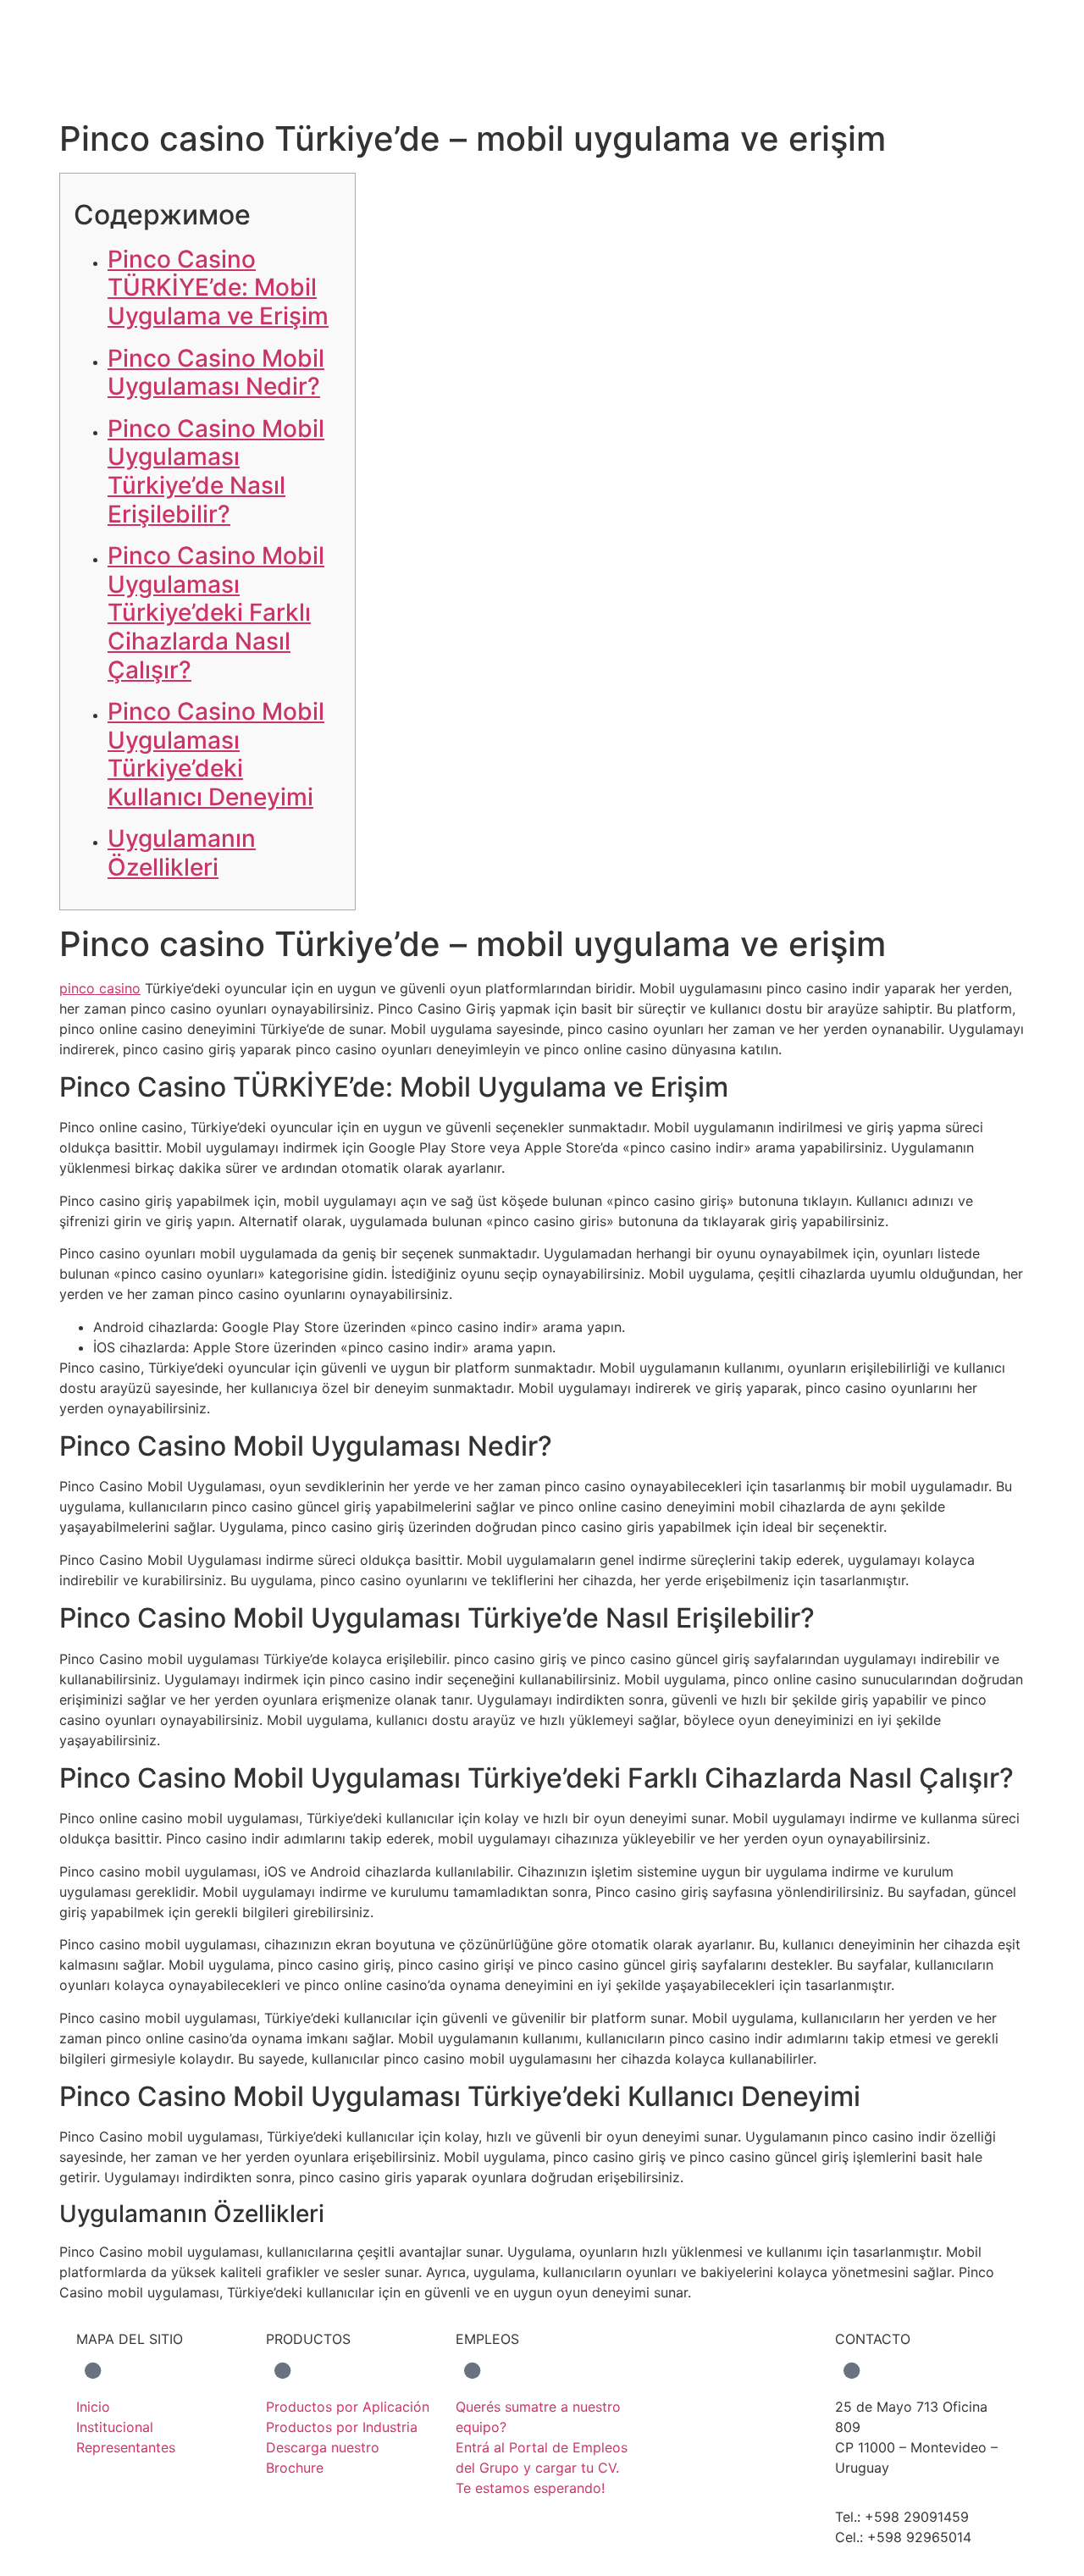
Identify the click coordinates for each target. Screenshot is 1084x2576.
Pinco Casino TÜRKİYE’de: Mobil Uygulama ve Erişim (218, 287)
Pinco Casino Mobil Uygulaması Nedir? (216, 373)
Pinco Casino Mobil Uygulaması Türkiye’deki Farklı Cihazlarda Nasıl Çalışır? (216, 612)
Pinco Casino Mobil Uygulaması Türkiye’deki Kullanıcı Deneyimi (216, 754)
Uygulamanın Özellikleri (182, 853)
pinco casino (100, 988)
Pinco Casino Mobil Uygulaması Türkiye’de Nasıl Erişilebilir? (216, 471)
